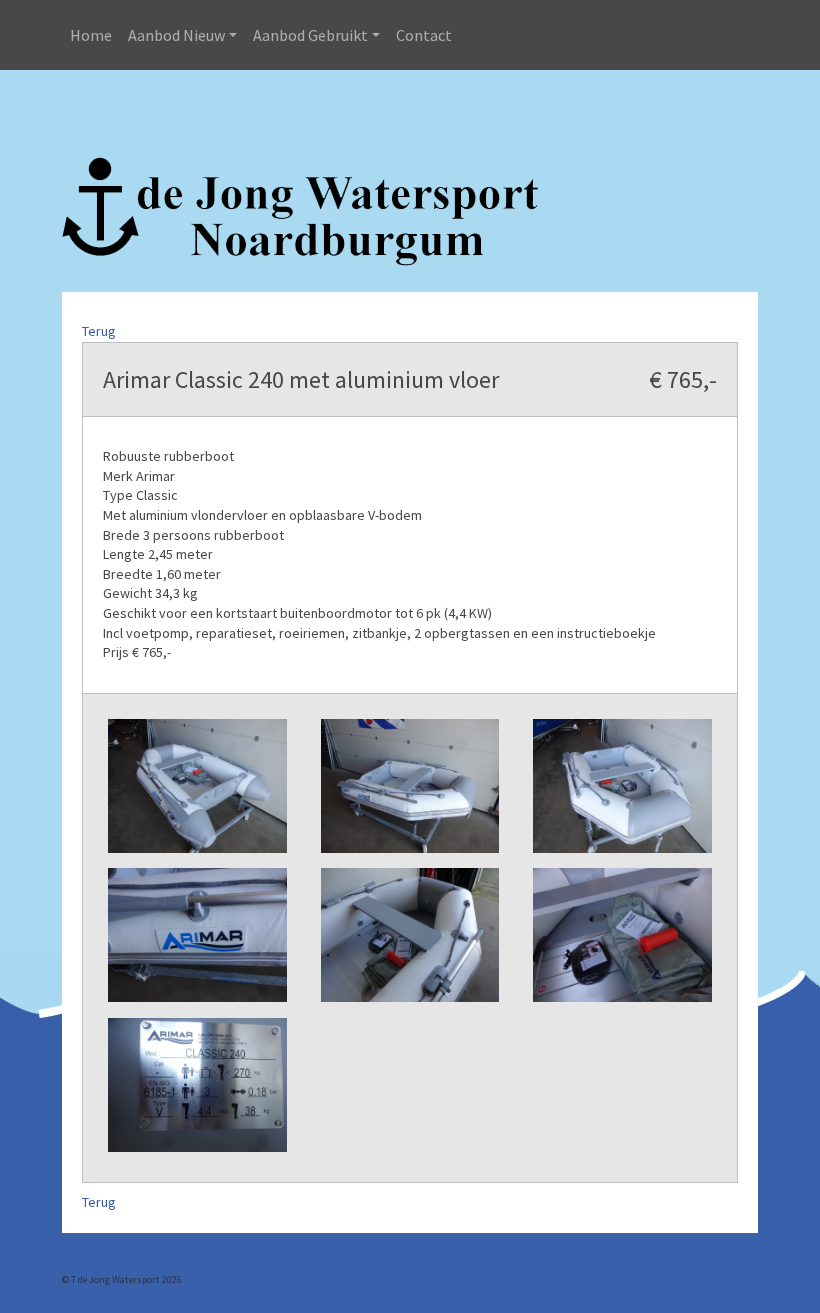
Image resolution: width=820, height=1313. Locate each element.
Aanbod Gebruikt (310, 35)
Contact (424, 35)
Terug (99, 331)
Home (91, 35)
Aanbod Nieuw (176, 35)
